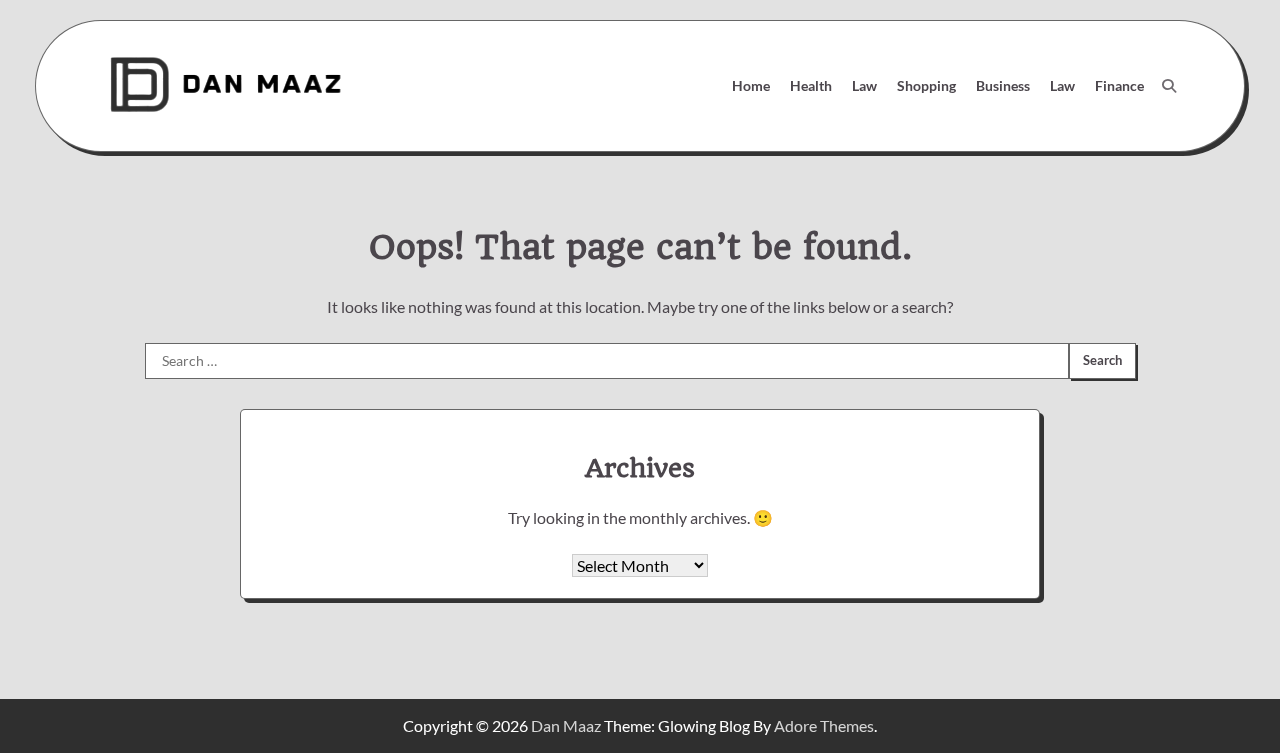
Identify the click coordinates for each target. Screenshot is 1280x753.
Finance (1119, 85)
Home (751, 85)
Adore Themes (824, 725)
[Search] (1169, 86)
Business (1003, 85)
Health (811, 85)
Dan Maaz (566, 725)
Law (864, 85)
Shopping (926, 85)
